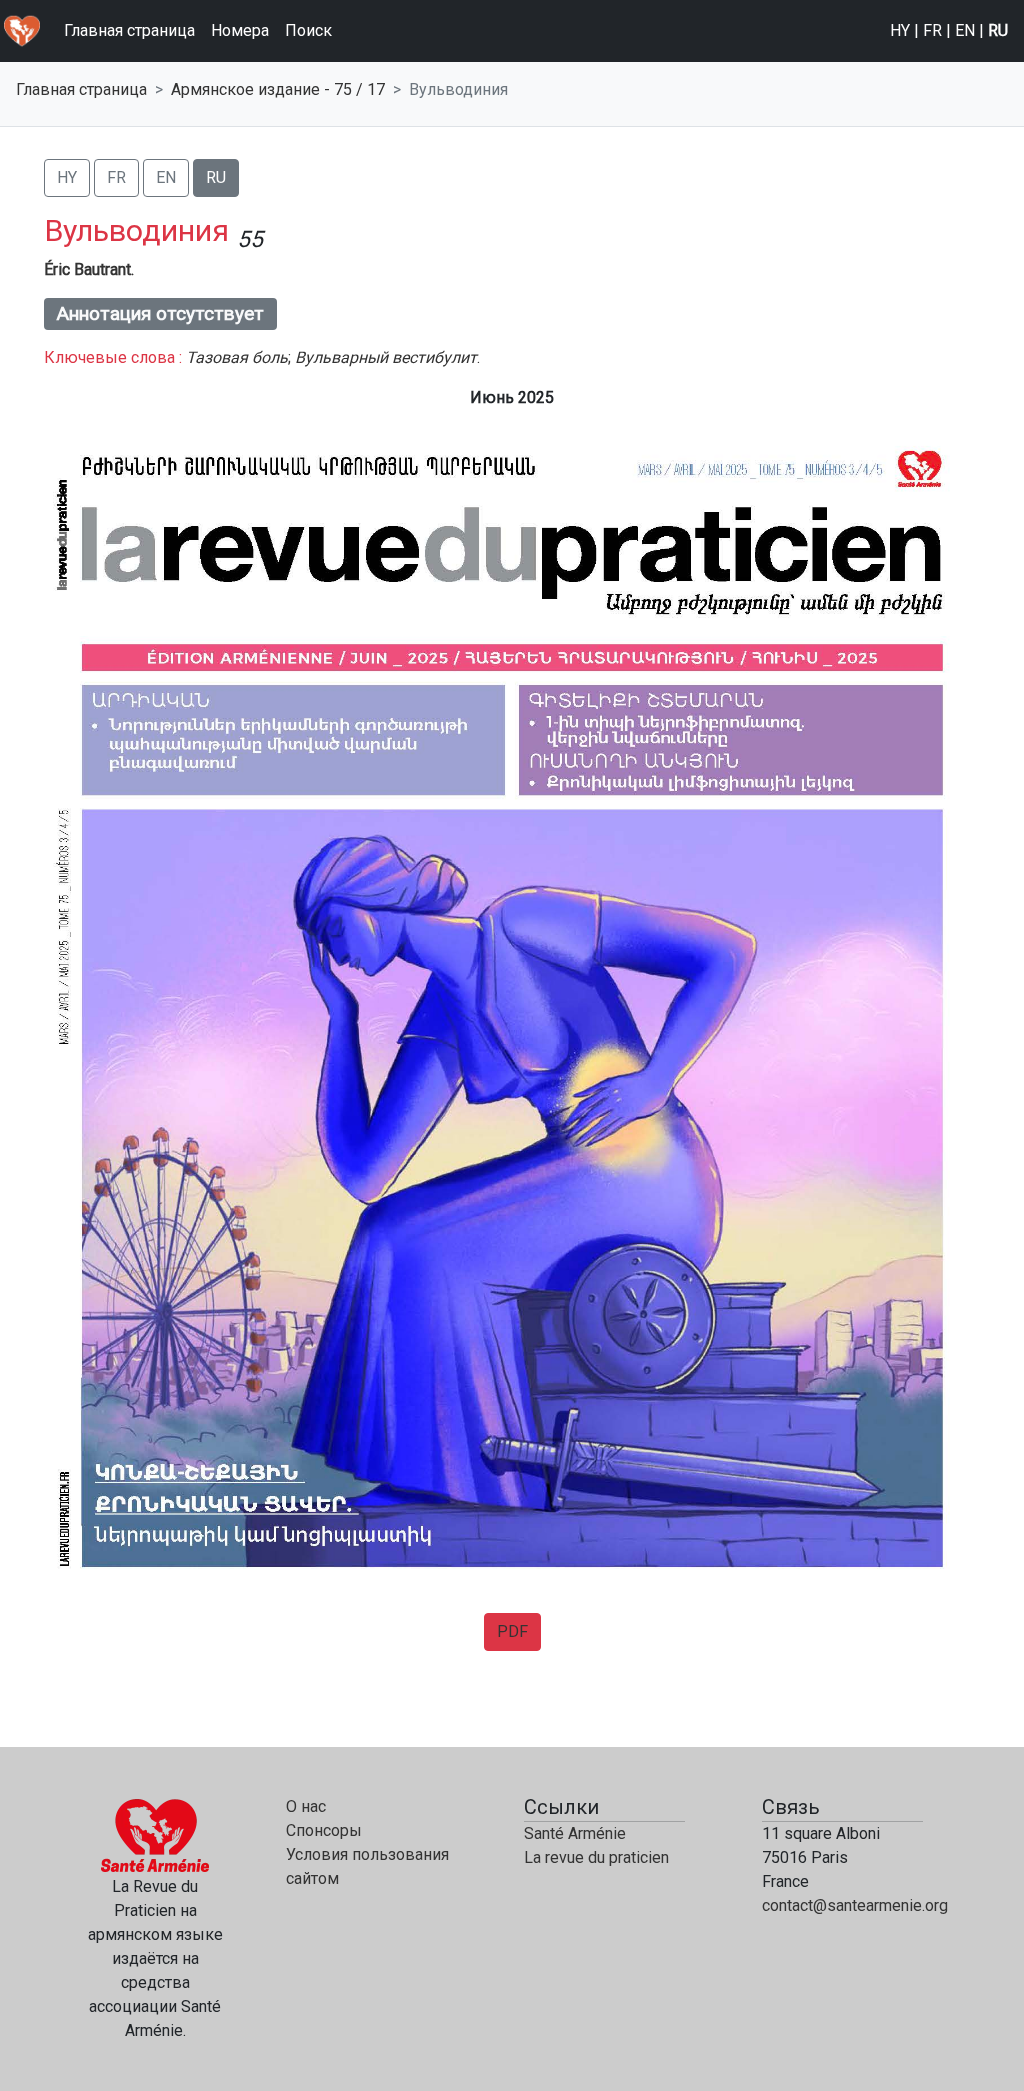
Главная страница (129, 30)
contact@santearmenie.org (855, 1905)
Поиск (308, 30)
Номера (240, 30)
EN (965, 30)
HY (900, 30)
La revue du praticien (596, 1857)
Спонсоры (324, 1830)
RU (998, 30)
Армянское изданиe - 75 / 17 (278, 89)
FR (932, 30)
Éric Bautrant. (89, 269)
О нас (306, 1806)
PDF (512, 1631)
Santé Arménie (575, 1833)
